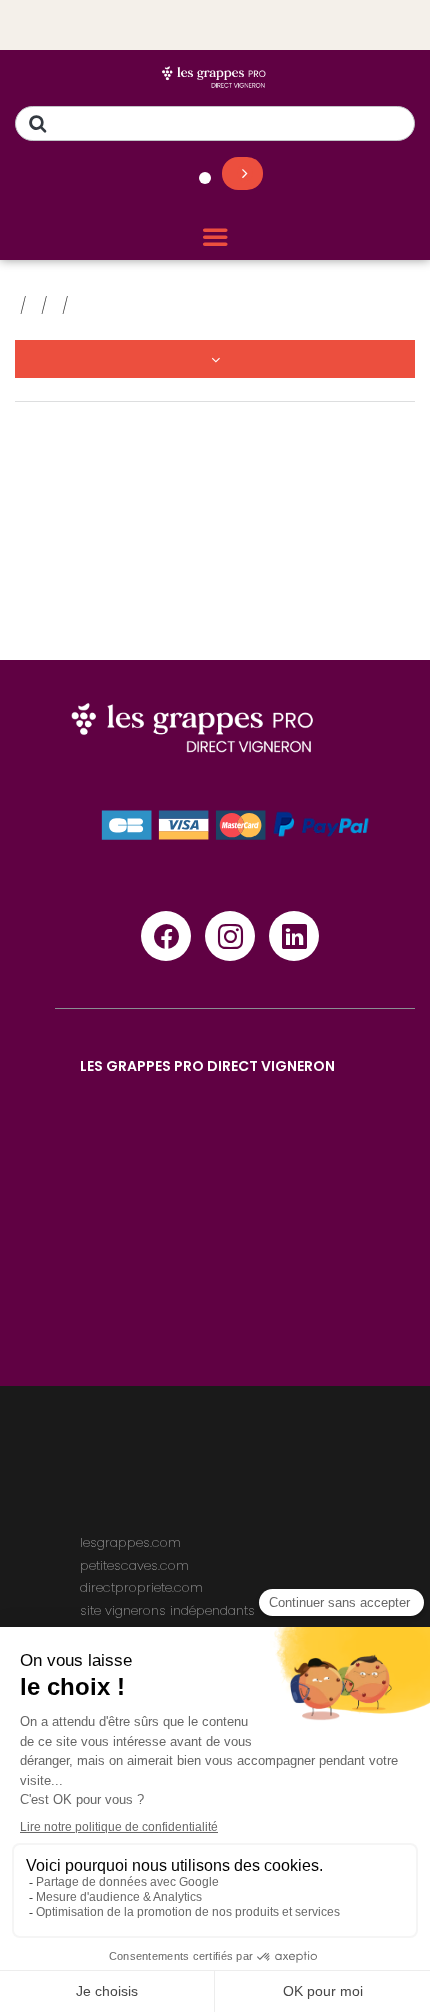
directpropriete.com (141, 1587)
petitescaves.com (134, 1565)
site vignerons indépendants (167, 1610)
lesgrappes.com (130, 1542)
